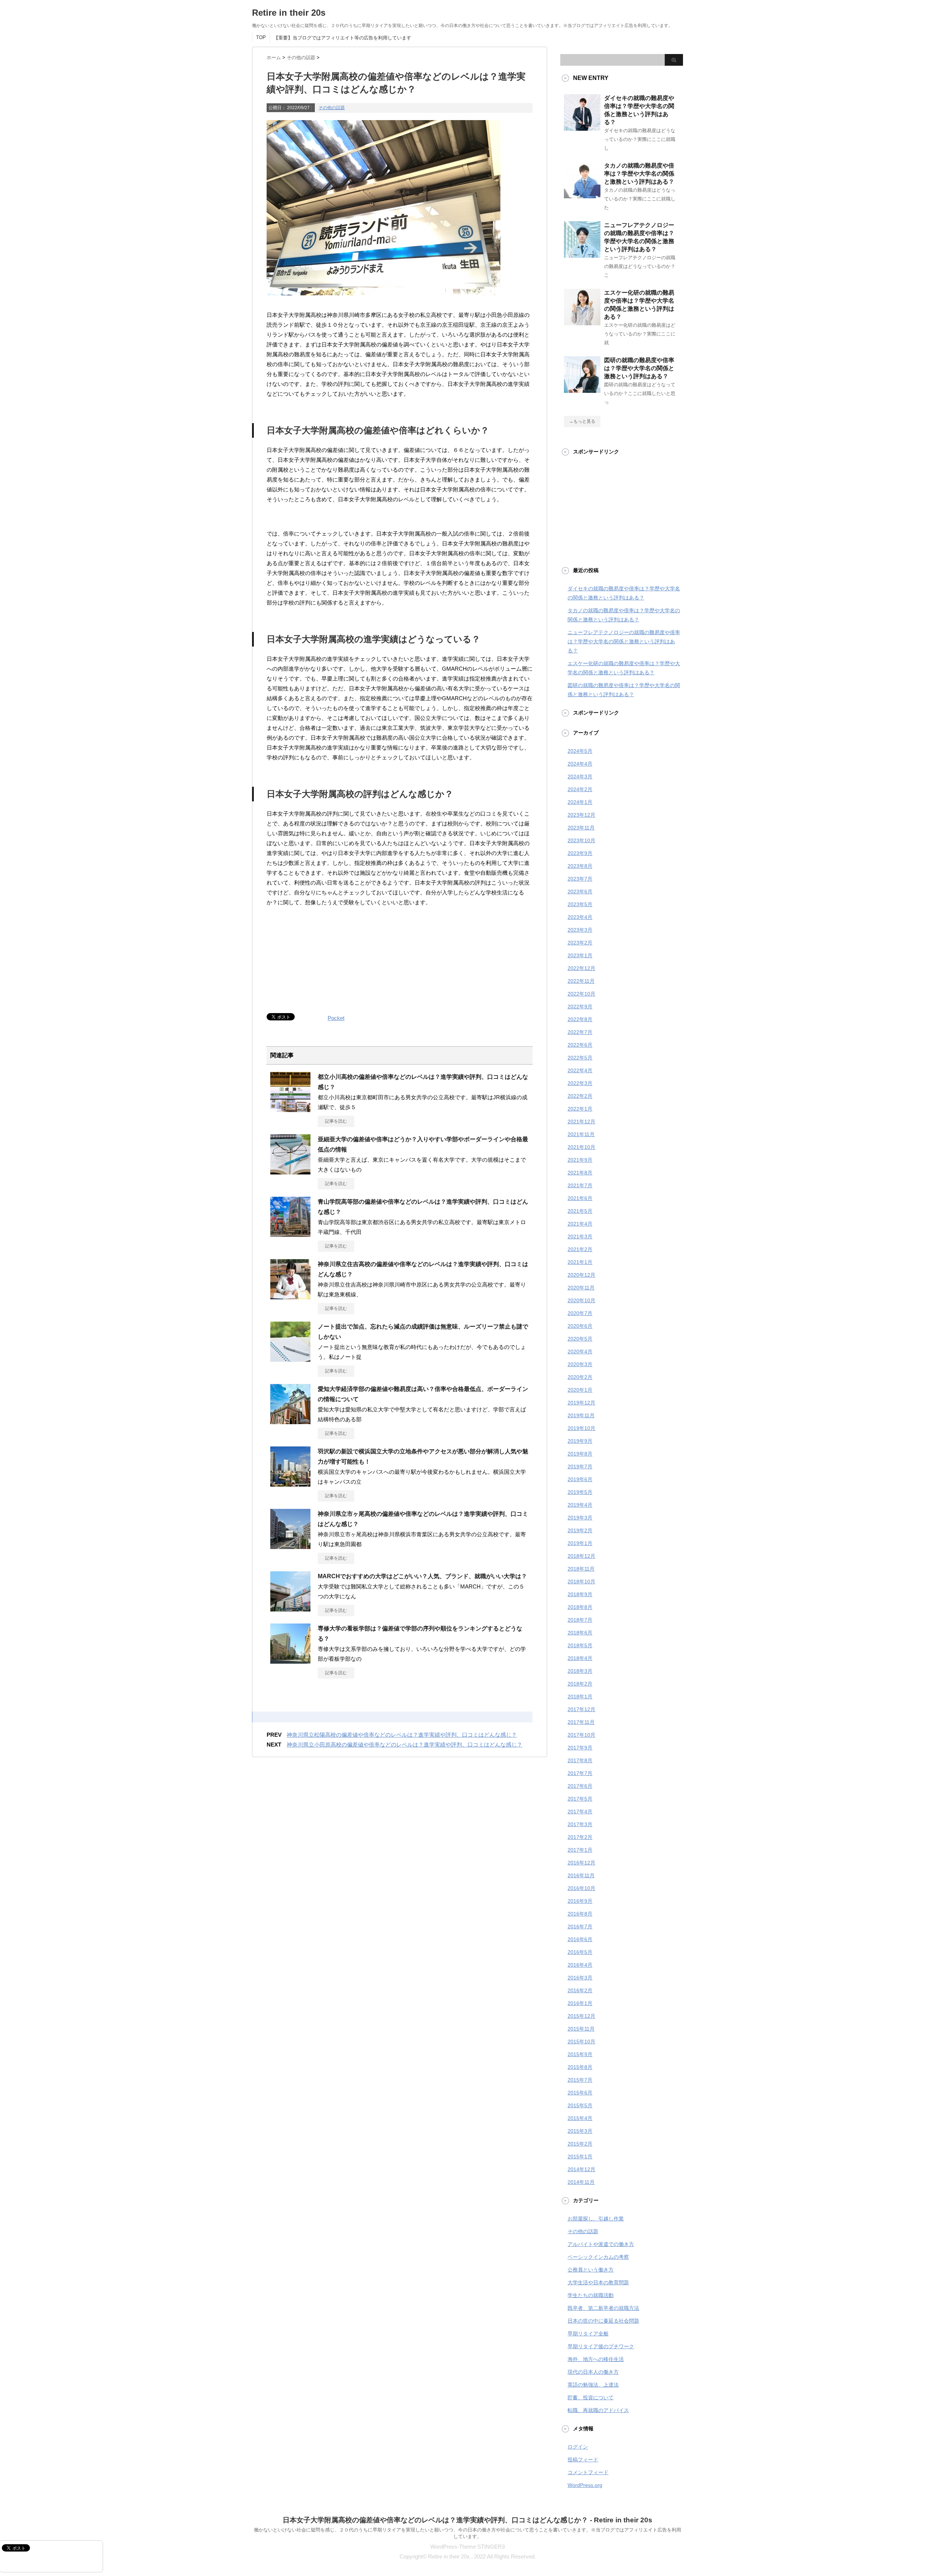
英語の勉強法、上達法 (593, 2385)
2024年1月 (580, 802)
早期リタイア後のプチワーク (601, 2346)
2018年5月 (580, 1645)
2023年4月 (580, 917)
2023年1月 (580, 955)
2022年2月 (580, 1096)
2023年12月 (581, 815)
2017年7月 (580, 1773)
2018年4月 (580, 1658)
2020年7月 (580, 1313)
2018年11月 (581, 1569)
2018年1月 (580, 1697)
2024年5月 (580, 751)
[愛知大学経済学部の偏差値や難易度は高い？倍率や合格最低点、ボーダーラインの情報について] (290, 1421)
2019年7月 (580, 1467)
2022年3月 (580, 1083)
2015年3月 (580, 2131)
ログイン (578, 2447)
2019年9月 (580, 1441)
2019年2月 (580, 1530)
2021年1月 (580, 1262)
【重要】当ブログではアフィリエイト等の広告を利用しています (342, 38)
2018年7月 (580, 1620)
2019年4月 (580, 1505)
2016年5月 (580, 1952)
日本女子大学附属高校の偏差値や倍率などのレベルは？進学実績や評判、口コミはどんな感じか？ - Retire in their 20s (467, 2520)
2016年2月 (580, 1990)
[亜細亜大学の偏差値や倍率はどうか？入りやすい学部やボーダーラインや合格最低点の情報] (290, 1172)
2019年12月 (581, 1403)
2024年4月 (580, 764)
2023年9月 (580, 853)
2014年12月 (581, 2169)
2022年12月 (581, 968)
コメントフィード (588, 2472)
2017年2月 (580, 1837)
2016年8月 (580, 1914)
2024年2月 (580, 789)
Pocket (336, 1018)
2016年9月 (580, 1901)
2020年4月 (580, 1352)
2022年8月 (580, 1019)
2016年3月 (580, 1978)
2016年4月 (580, 1965)
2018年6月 (580, 1633)
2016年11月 (581, 1875)
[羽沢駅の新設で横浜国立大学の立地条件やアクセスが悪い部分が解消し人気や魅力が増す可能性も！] (290, 1484)
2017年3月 (580, 1824)
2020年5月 (580, 1339)
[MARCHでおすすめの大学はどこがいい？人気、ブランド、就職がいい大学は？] (290, 1609)
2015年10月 (581, 2042)
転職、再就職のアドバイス (598, 2410)
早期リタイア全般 (588, 2334)
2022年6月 (580, 1045)
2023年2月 (580, 943)
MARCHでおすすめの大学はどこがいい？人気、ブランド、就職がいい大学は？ (422, 1576)
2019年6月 (580, 1479)
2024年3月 (580, 777)
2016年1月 (580, 2003)
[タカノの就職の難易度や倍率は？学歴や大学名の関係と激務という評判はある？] (582, 195)
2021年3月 (580, 1237)
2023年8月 (580, 866)
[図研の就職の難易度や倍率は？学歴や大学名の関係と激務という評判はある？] (582, 390)
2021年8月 (580, 1173)
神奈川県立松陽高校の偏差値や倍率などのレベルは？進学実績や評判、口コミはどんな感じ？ (402, 1735)
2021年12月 (581, 1122)
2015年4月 (580, 2118)
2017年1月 (580, 1850)
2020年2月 (580, 1377)
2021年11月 (581, 1134)
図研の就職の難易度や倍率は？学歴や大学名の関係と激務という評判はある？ (639, 368)
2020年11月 (581, 1288)
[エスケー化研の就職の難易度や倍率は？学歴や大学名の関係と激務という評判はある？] (582, 322)
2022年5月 (580, 1058)
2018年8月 (580, 1607)
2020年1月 (580, 1390)
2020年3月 (580, 1364)
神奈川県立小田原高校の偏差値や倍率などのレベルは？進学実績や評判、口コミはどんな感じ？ (404, 1745)
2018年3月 (580, 1671)
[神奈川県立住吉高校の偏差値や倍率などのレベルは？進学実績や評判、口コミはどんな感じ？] (290, 1296)
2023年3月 (580, 930)
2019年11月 (581, 1415)
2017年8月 (580, 1760)
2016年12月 (581, 1863)
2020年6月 (580, 1326)
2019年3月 (580, 1518)
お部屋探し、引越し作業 (596, 2219)
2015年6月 (580, 2093)
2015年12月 (581, 2016)
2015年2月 (580, 2144)
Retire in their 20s (289, 13)
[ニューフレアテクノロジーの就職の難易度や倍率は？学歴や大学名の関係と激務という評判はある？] (582, 255)
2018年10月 (581, 1582)
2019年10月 (581, 1428)
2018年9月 (580, 1594)
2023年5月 (580, 904)
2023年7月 (580, 879)
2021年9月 (580, 1160)
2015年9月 (580, 2054)
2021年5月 (580, 1211)
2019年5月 (580, 1492)
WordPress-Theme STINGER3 (467, 2547)
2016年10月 (581, 1888)
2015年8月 (580, 2067)
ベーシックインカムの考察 (598, 2257)
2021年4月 (580, 1224)
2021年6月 (580, 1198)
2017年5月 (580, 1799)
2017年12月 (581, 1709)
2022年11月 (581, 981)
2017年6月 (580, 1786)
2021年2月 (580, 1249)
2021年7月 (580, 1185)
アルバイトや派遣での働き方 (601, 2244)
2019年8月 (580, 1454)
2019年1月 (580, 1543)
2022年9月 (580, 1007)
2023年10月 (581, 840)
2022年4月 (580, 1070)
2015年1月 (580, 2157)
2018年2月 (580, 1684)
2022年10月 (581, 994)
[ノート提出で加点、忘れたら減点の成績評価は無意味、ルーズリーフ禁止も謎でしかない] (290, 1359)
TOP (261, 37)
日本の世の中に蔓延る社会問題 (603, 2321)
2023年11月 (581, 828)
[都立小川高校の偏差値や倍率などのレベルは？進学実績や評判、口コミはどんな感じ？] (290, 1109)
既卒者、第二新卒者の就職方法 (603, 2308)
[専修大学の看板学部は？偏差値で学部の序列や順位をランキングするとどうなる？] (290, 1661)
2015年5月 (580, 2105)
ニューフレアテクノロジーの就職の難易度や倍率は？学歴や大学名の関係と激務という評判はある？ (624, 641)
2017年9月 (580, 1748)
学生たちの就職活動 (591, 2295)
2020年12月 (581, 1275)
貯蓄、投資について (591, 2397)
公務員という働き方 (591, 2270)
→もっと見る (582, 421)
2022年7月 (580, 1032)
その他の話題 (332, 108)
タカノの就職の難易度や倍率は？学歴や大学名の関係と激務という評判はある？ (639, 174)
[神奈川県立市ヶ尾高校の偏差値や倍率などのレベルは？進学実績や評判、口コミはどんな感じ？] (290, 1546)
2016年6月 (580, 1939)
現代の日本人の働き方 (593, 2372)
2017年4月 (580, 1812)
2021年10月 (581, 1147)
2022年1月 (580, 1109)
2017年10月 (581, 1735)
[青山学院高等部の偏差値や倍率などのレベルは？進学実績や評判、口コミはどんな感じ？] (290, 1234)
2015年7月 (580, 2080)
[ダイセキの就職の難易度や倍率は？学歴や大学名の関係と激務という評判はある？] (582, 128)
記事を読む (336, 1121)
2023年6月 (580, 892)
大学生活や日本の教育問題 (598, 2282)
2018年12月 (581, 1556)
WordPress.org (585, 2485)
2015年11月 (581, 2029)
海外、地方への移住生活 (596, 2359)
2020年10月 (581, 1300)
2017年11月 (581, 1722)
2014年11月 (581, 2182)
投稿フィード (583, 2460)
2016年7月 (580, 1927)
